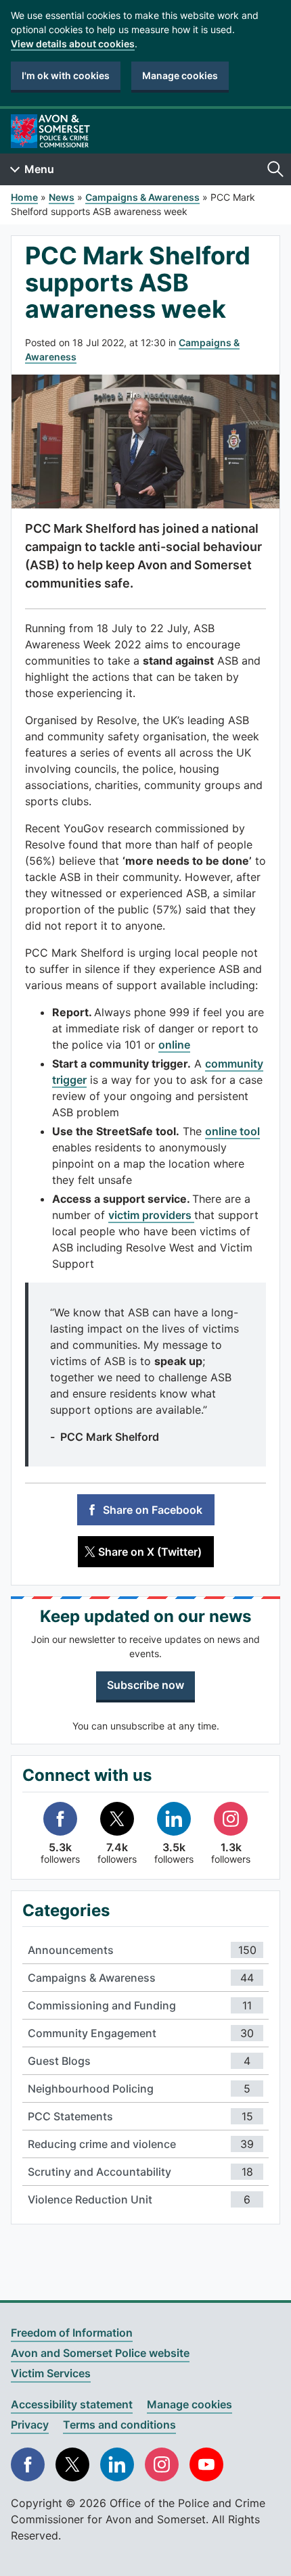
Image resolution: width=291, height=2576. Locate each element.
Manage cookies (180, 75)
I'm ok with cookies (66, 75)
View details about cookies (73, 44)
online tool (232, 1131)
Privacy (30, 2425)
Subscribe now (145, 1685)
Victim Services (51, 2373)
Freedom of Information (72, 2333)
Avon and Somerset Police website (100, 2353)
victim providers (151, 1215)
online (174, 1045)
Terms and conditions (119, 2425)
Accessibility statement (72, 2404)
